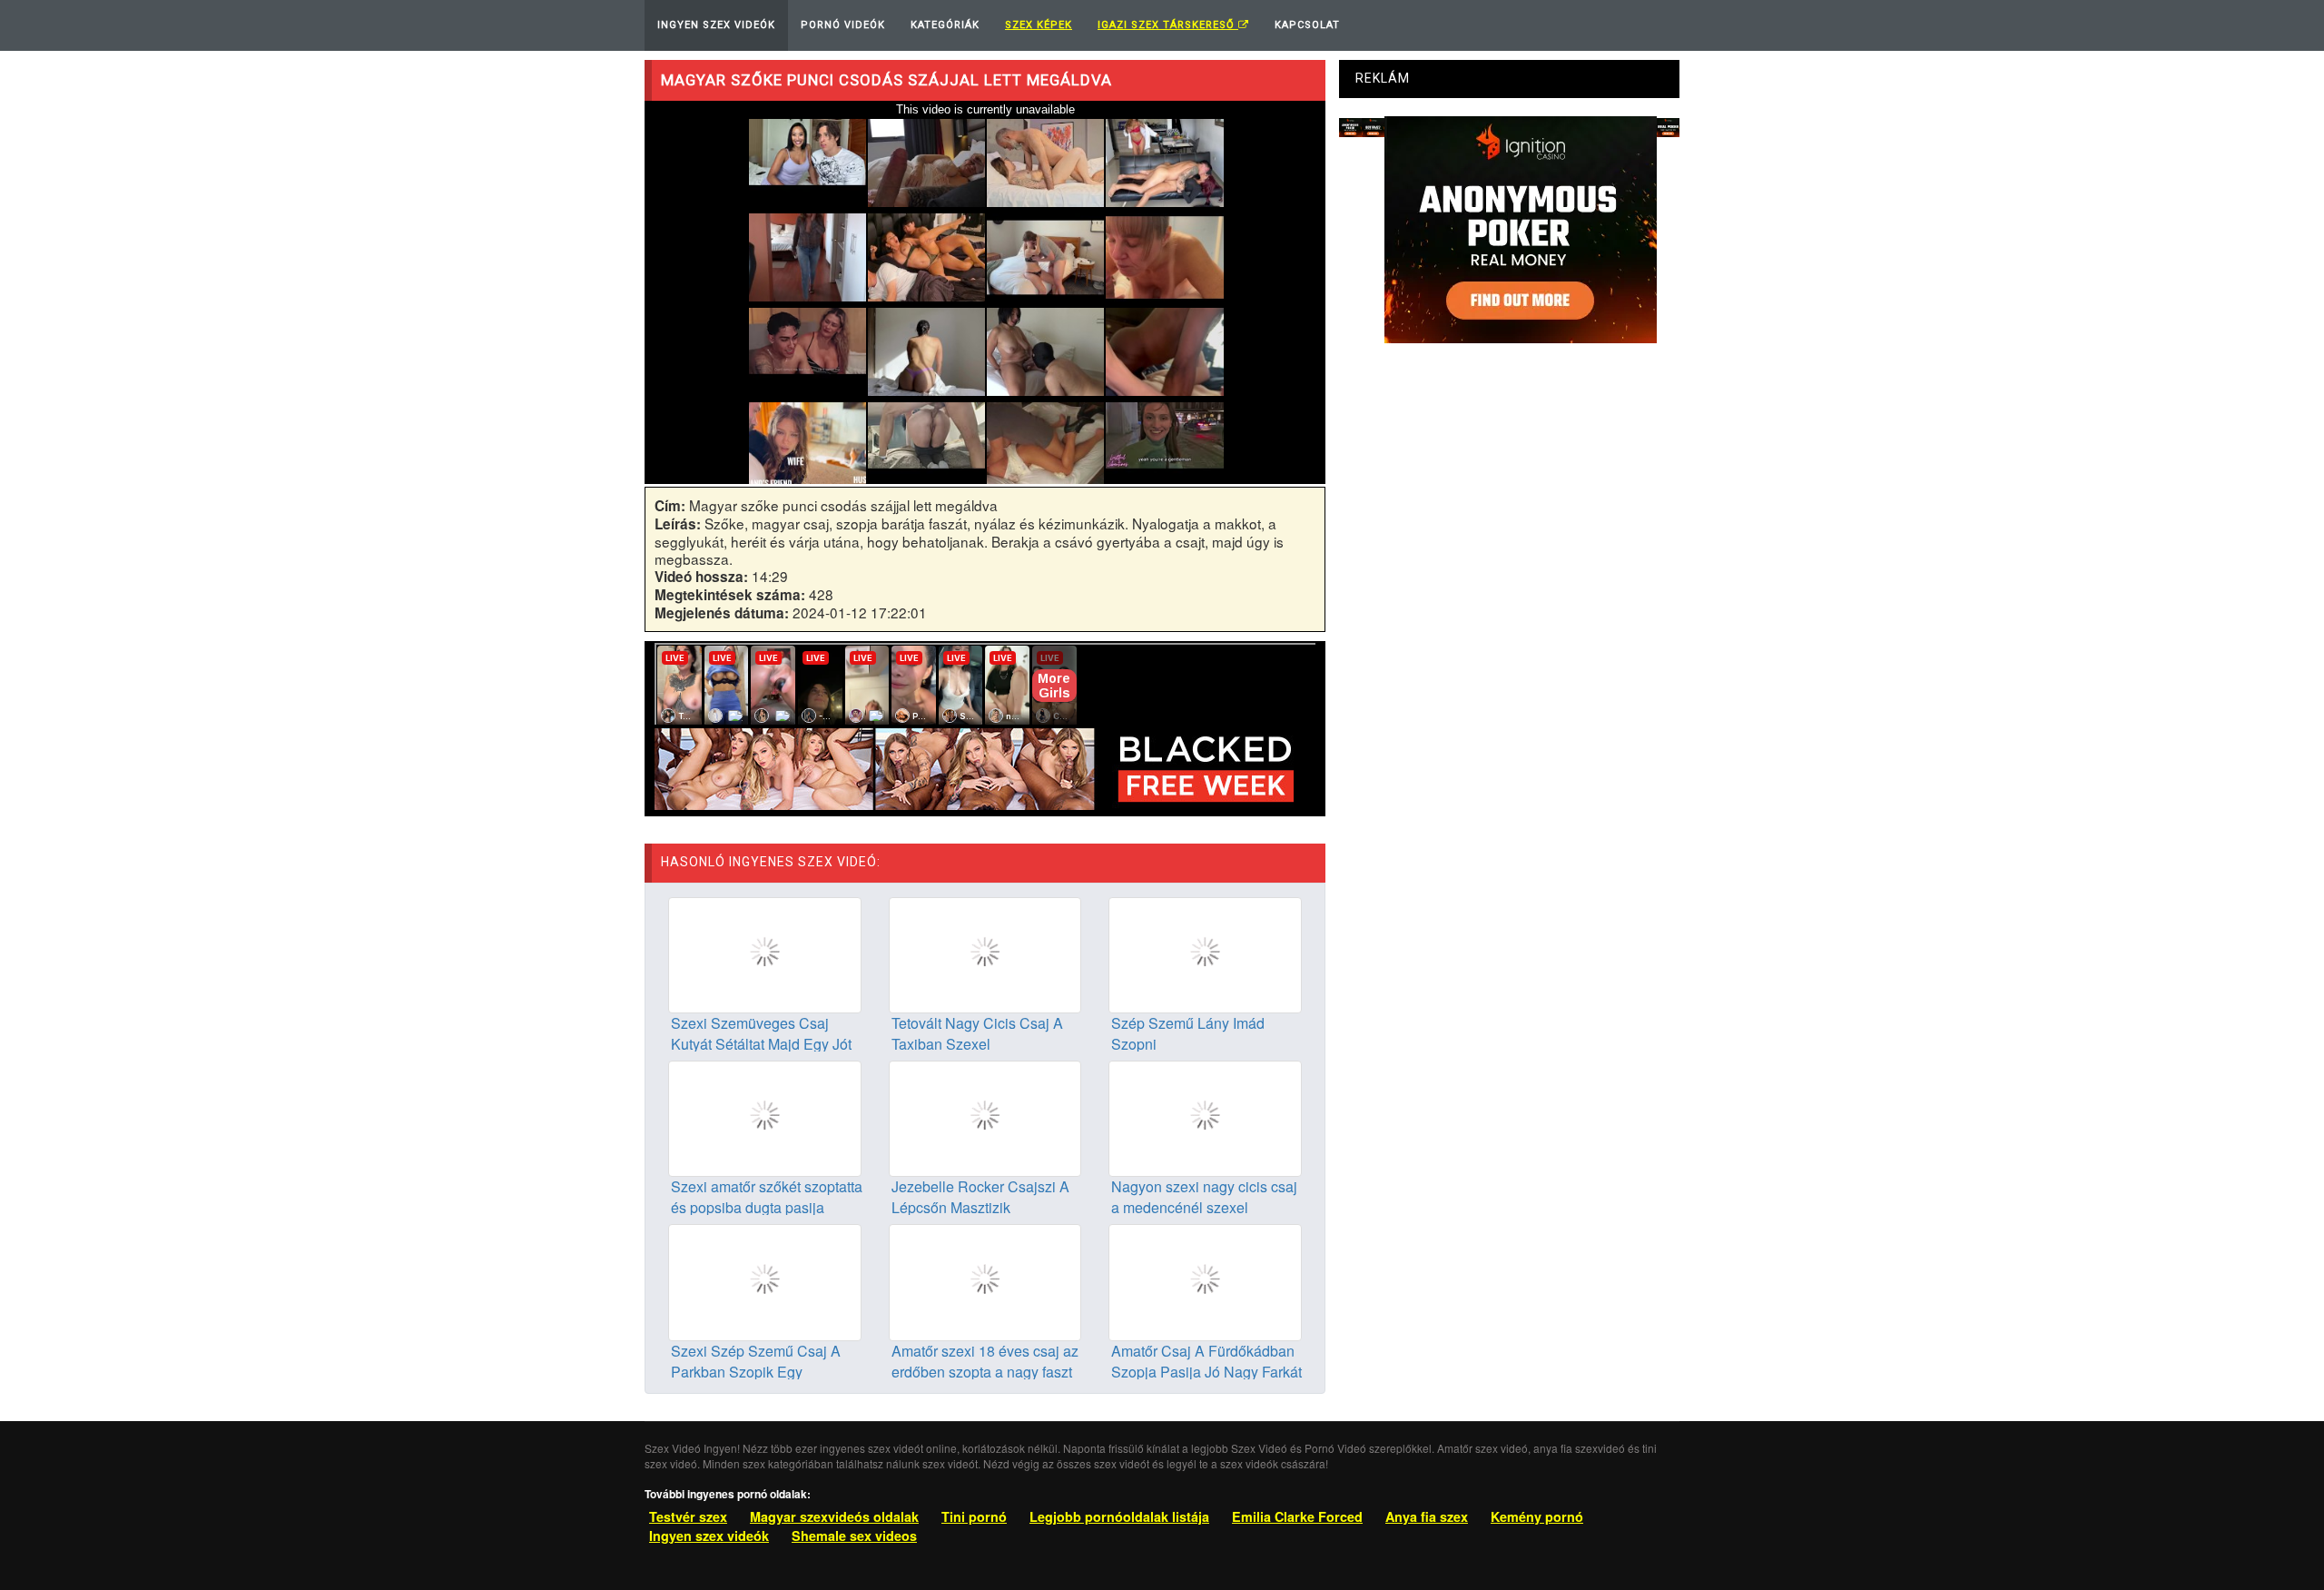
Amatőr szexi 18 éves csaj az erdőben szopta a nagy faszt (985, 1361)
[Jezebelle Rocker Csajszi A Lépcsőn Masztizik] (985, 1117)
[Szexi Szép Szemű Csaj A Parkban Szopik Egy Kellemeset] (765, 1280)
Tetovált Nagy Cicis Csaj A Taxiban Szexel (977, 1033)
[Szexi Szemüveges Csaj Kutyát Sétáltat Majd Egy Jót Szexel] (765, 953)
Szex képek (1039, 25)
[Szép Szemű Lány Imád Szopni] (1205, 953)
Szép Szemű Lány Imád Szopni (1188, 1033)
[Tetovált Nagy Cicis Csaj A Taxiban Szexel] (985, 953)
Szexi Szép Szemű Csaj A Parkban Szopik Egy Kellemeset (756, 1372)
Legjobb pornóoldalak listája (1119, 1516)
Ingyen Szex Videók (716, 25)
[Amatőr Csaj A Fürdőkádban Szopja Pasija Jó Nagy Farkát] (1205, 1280)
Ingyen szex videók (709, 1536)
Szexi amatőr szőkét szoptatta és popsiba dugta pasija (767, 1197)
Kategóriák (945, 25)
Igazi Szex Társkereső (1168, 25)
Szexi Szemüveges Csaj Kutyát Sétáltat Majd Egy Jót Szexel (761, 1044)
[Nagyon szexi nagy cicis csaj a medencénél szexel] (1205, 1117)
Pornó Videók (843, 25)
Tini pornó (974, 1516)
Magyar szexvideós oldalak (834, 1516)
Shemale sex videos (854, 1536)
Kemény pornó (1537, 1516)
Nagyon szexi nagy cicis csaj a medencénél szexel (1204, 1197)
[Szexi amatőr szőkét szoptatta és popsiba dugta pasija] (765, 1117)
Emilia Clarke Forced (1297, 1516)
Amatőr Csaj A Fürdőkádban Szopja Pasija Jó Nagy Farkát (1206, 1361)
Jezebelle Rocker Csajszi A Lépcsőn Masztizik (980, 1197)
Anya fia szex (1427, 1516)
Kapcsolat (1307, 25)
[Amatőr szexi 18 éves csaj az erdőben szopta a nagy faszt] (985, 1280)
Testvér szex (688, 1516)
